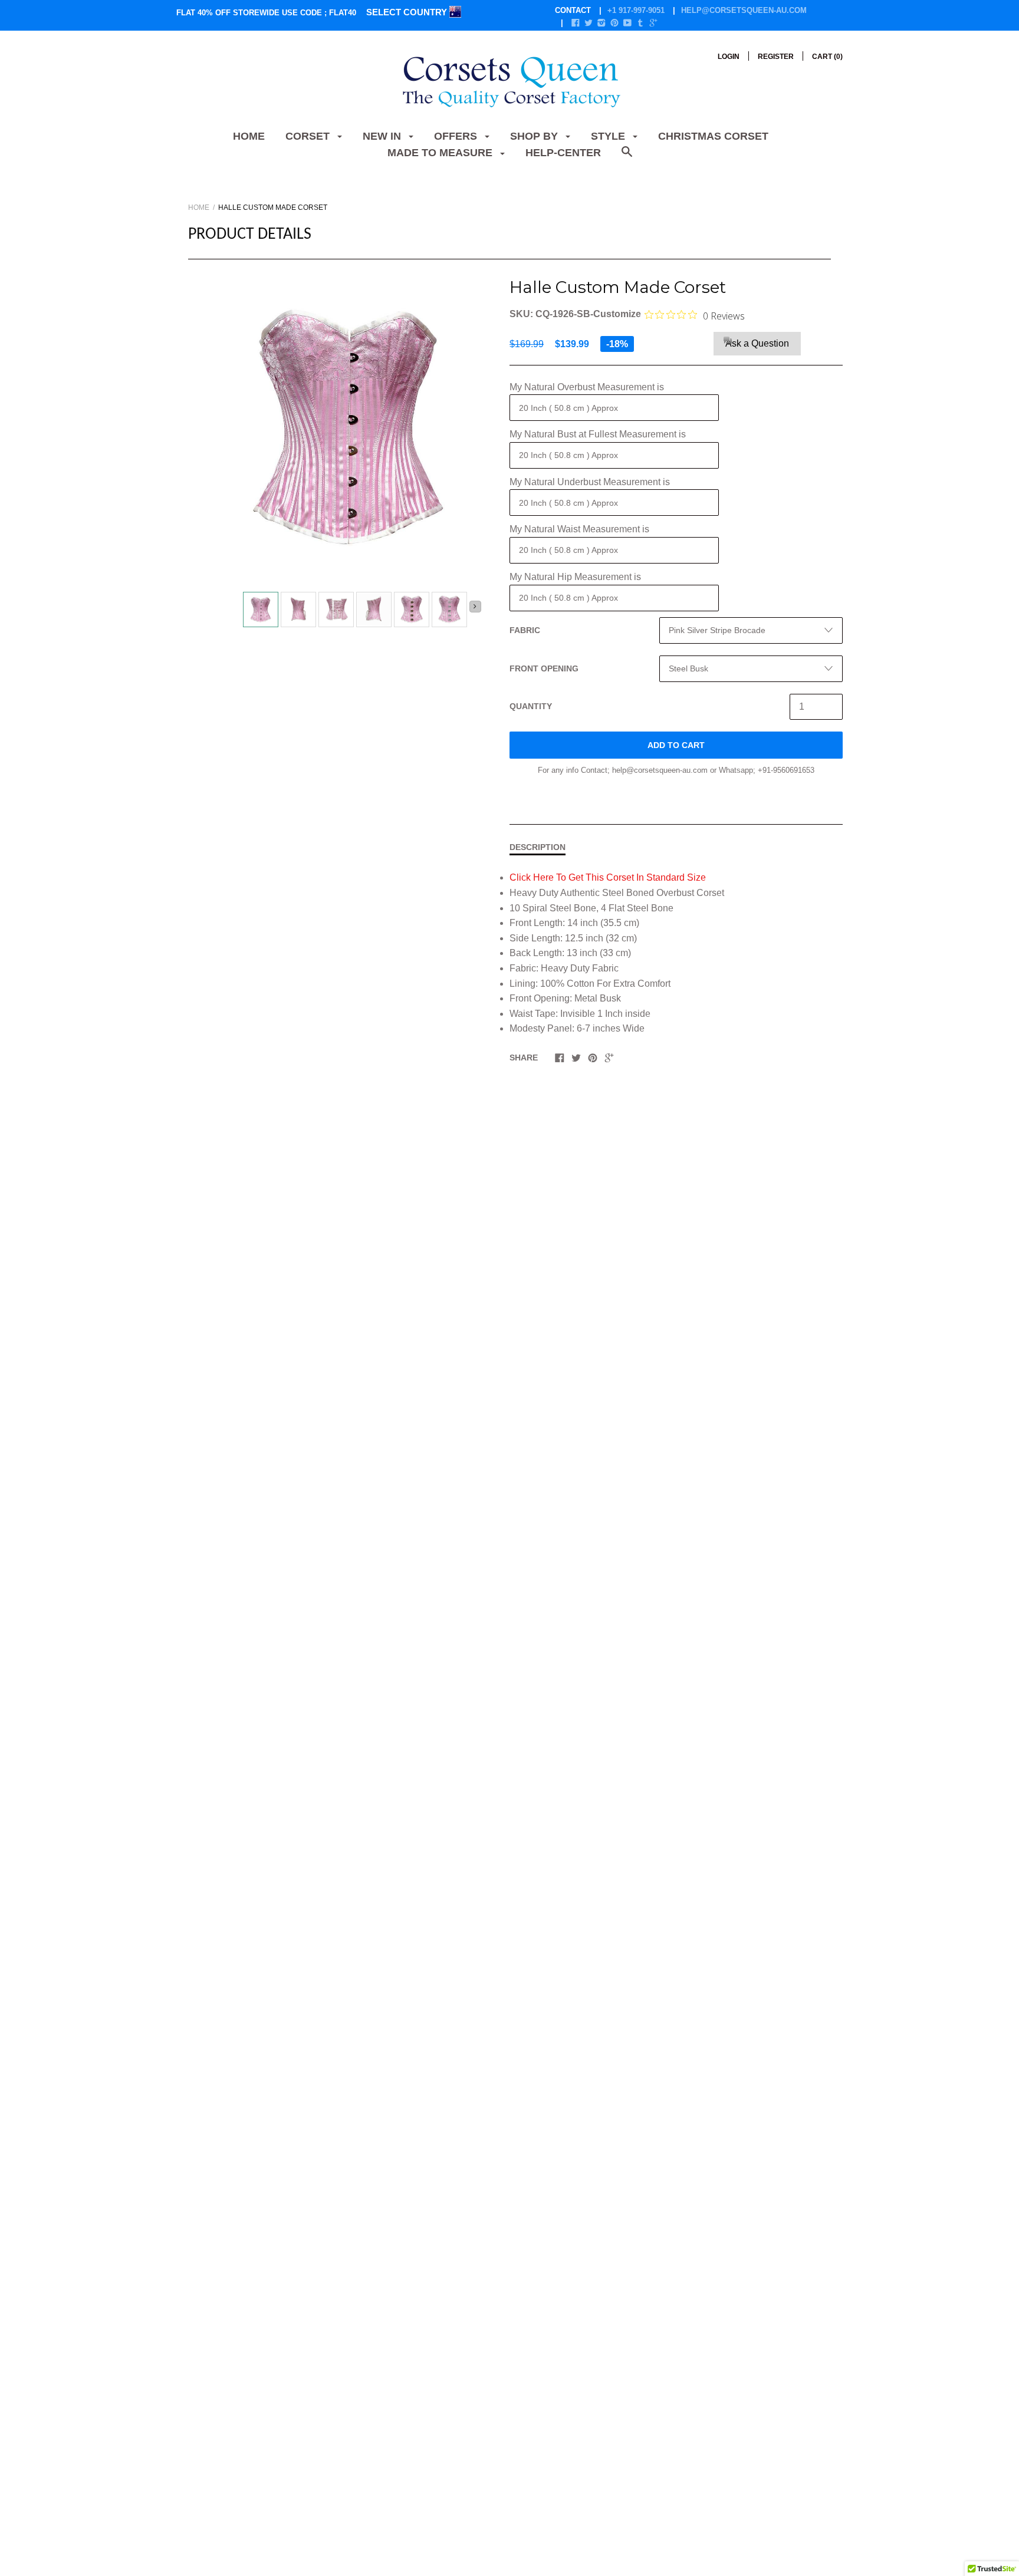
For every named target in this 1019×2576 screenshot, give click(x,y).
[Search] (627, 158)
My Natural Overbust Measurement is (587, 387)
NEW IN (383, 136)
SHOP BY (535, 136)
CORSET (309, 136)
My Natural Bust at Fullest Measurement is (598, 434)
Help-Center (563, 153)
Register (776, 57)
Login (729, 57)
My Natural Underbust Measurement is (590, 482)
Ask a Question (757, 343)
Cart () (827, 57)
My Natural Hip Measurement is (575, 577)
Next (475, 607)
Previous (238, 611)
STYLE (609, 136)
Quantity (531, 706)
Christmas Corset (713, 136)
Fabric (525, 630)
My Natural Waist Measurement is (579, 529)
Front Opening (544, 668)
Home (249, 136)
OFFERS (457, 136)
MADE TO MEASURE (441, 153)
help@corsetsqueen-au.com (744, 10)
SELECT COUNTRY (408, 12)
